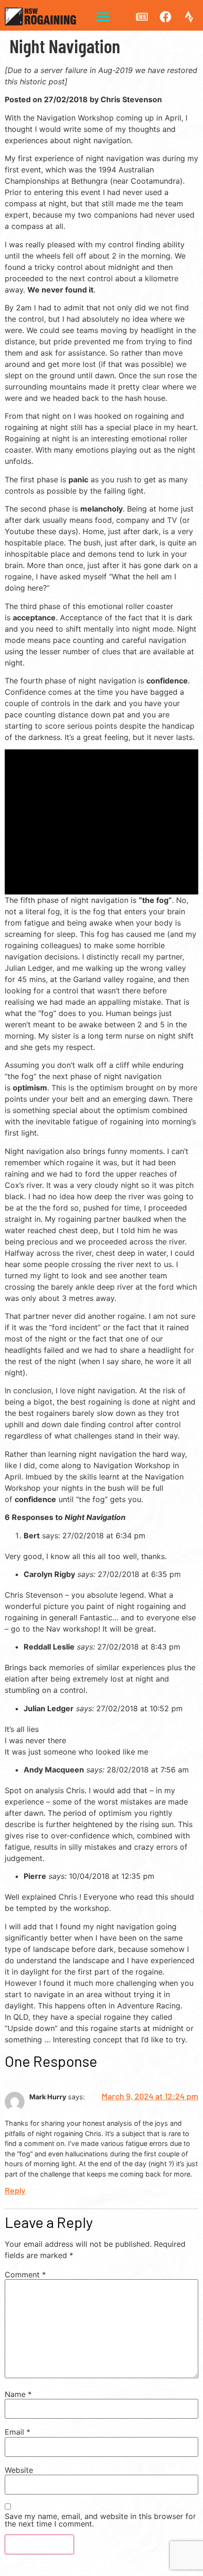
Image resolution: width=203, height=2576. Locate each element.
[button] (103, 17)
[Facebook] (165, 16)
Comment (25, 2275)
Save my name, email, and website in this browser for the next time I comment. (100, 2520)
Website (19, 2470)
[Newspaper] (142, 16)
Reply (15, 2190)
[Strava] (189, 16)
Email (17, 2432)
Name (18, 2394)
